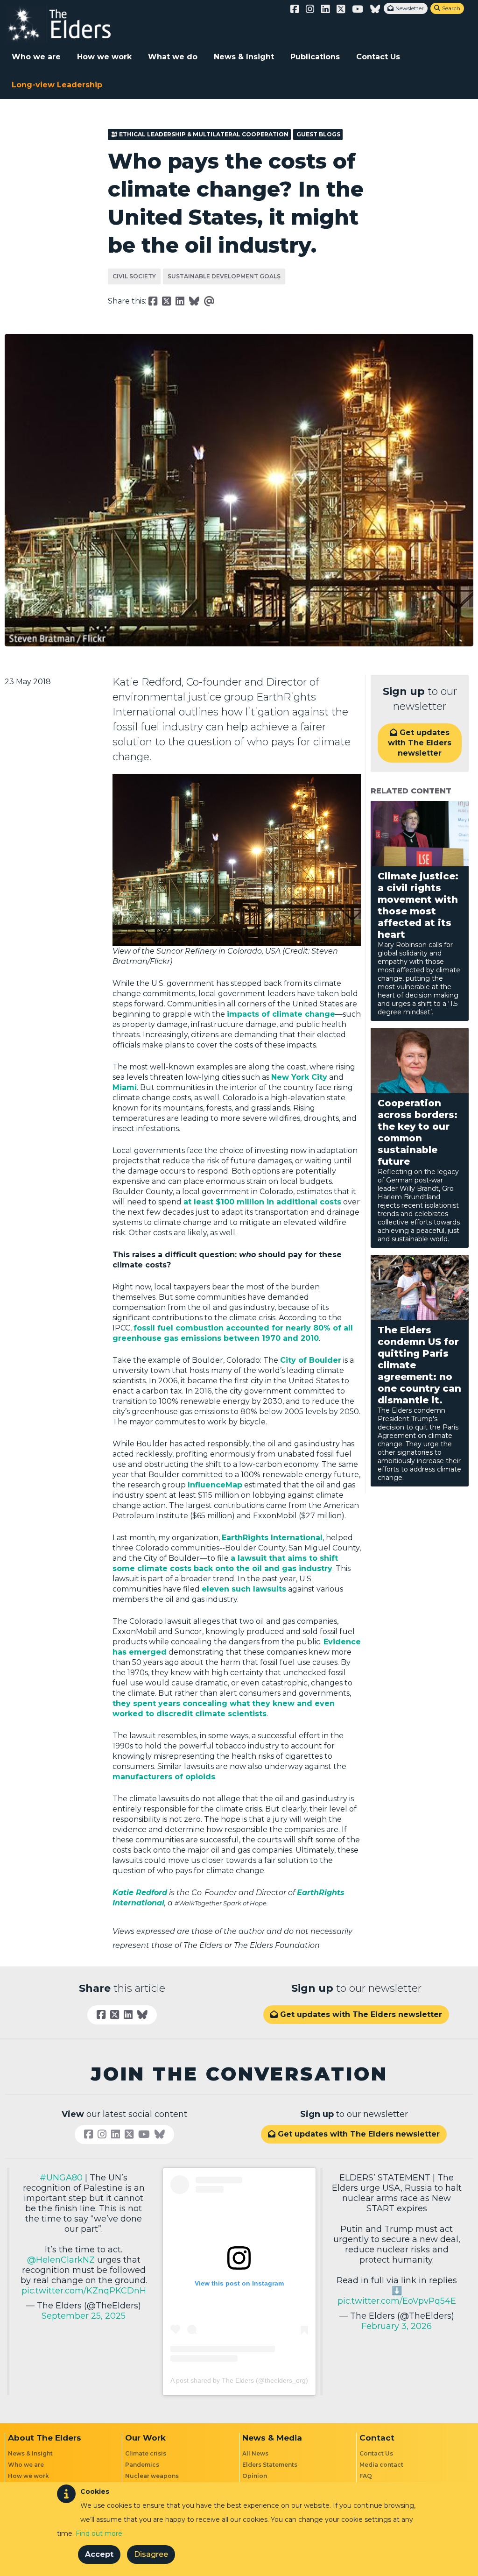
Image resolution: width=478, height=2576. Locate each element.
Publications (315, 57)
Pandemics (142, 2465)
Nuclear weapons (152, 2476)
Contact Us (378, 57)
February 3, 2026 (397, 2326)
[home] (68, 24)
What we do (173, 57)
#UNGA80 (61, 2178)
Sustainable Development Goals (224, 276)
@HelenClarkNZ (61, 2260)
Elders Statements (270, 2465)
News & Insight (244, 57)
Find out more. (100, 2534)
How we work (104, 57)
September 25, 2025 (84, 2316)
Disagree (151, 2554)
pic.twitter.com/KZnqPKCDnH (84, 2291)
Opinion (255, 2476)
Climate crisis (146, 2453)
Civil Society (134, 276)
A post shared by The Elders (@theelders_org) (239, 2380)
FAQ (366, 2476)
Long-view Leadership (57, 85)
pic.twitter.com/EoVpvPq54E (397, 2301)
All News (255, 2453)
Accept (99, 2554)
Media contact (381, 2465)
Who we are (36, 57)
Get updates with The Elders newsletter (420, 743)
